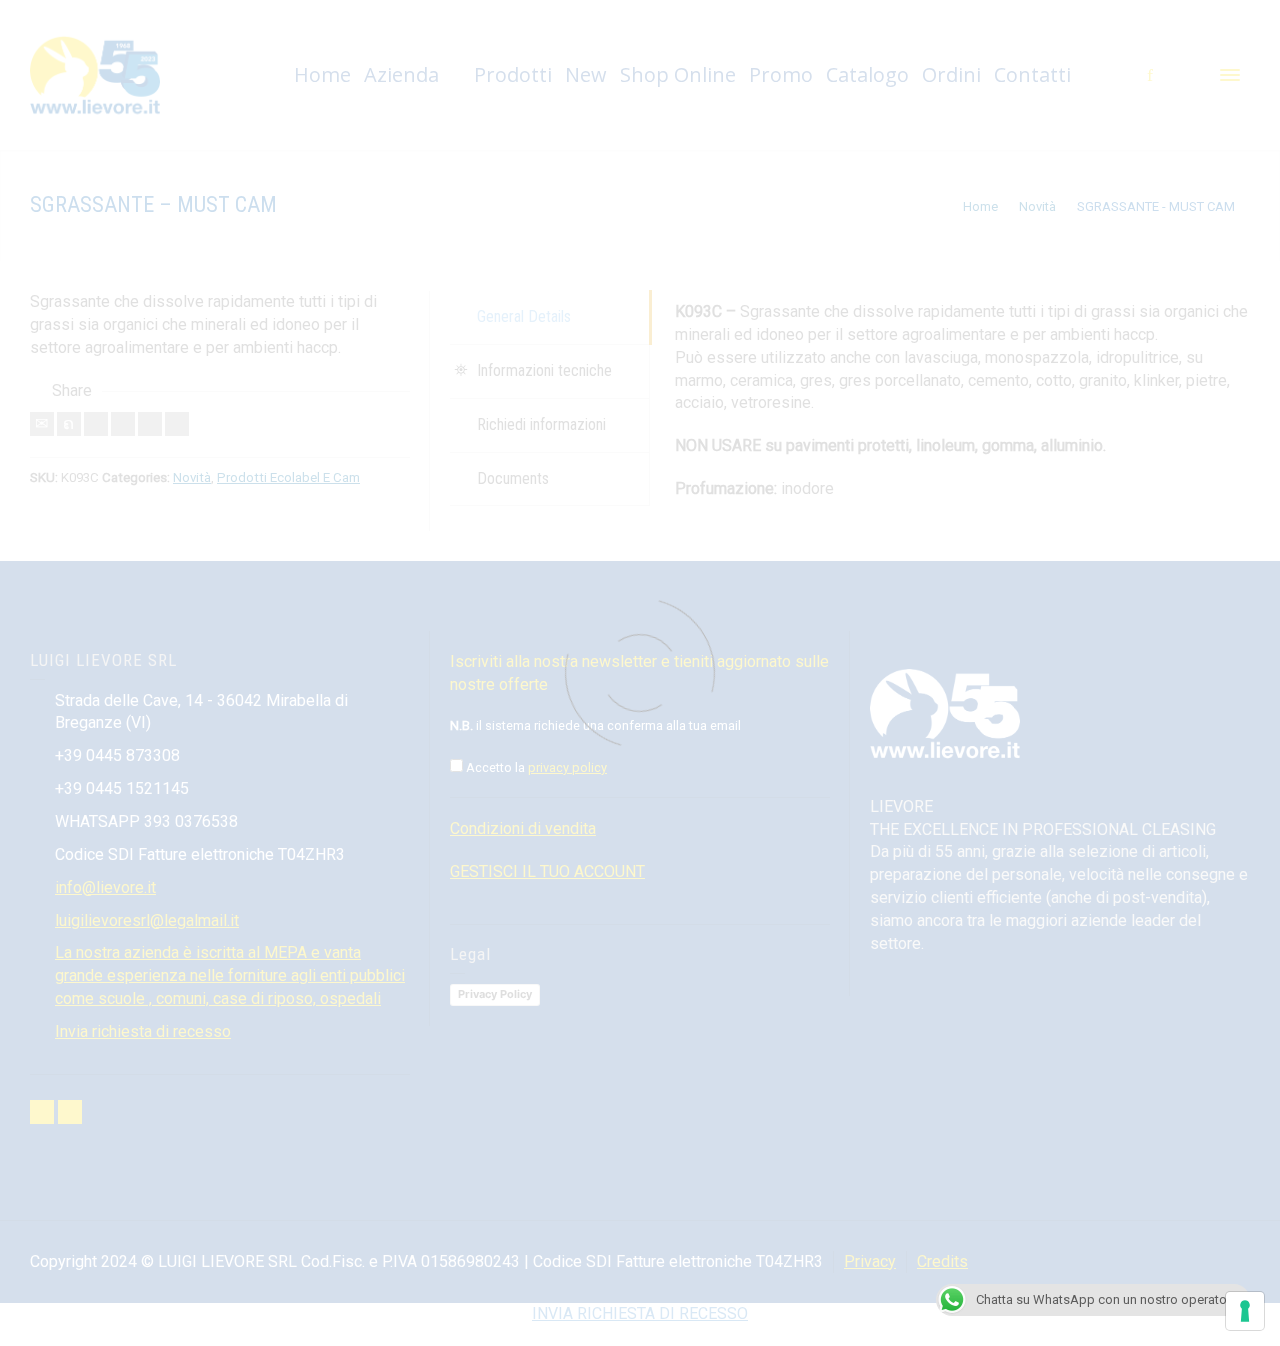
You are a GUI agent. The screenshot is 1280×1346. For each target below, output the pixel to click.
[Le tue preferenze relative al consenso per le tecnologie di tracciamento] (1245, 1311)
